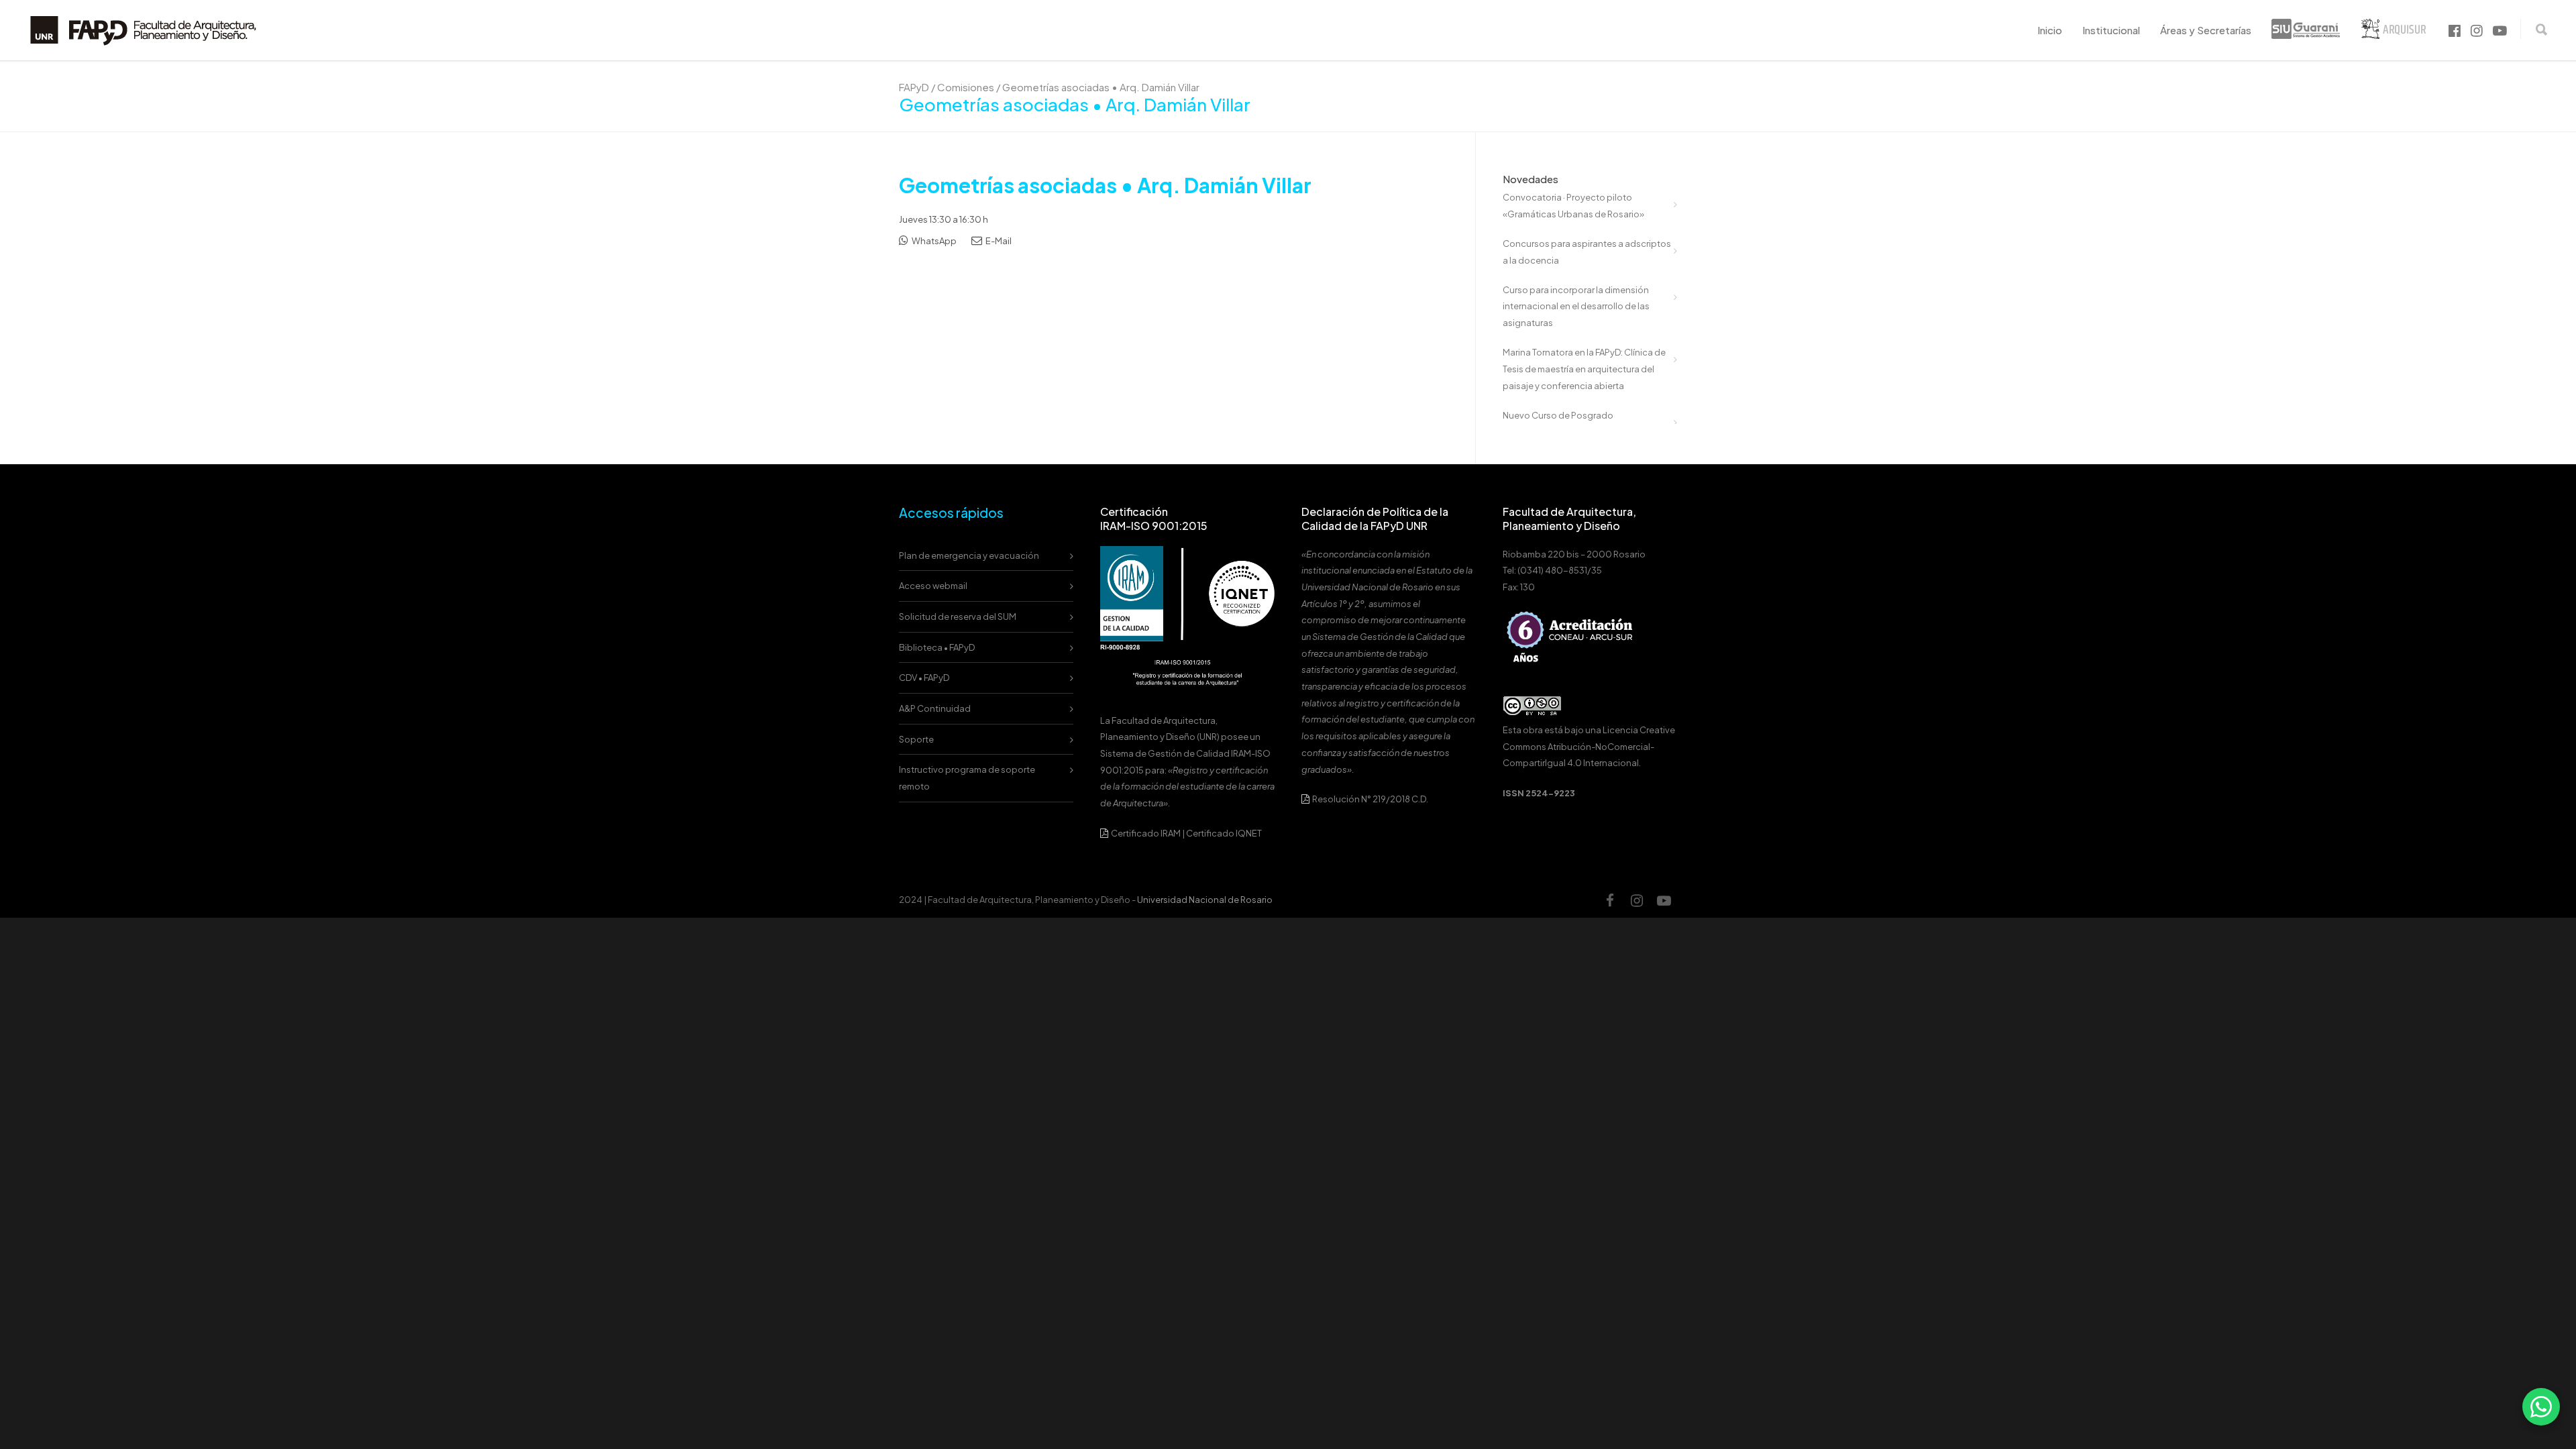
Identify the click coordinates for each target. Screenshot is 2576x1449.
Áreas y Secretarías (2206, 30)
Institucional (2111, 30)
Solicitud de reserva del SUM (958, 616)
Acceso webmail (933, 586)
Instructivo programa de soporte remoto (967, 778)
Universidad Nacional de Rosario (1205, 900)
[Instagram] (1637, 900)
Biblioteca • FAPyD (937, 647)
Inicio (2050, 30)
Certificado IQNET (1224, 833)
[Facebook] (1610, 900)
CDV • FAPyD (924, 678)
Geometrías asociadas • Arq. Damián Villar (1105, 185)
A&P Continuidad (935, 708)
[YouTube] (1664, 900)
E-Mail (998, 241)
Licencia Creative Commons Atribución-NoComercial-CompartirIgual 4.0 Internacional (1589, 746)
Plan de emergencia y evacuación (969, 555)
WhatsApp (933, 241)
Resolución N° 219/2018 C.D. (1370, 799)
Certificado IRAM (1146, 833)
